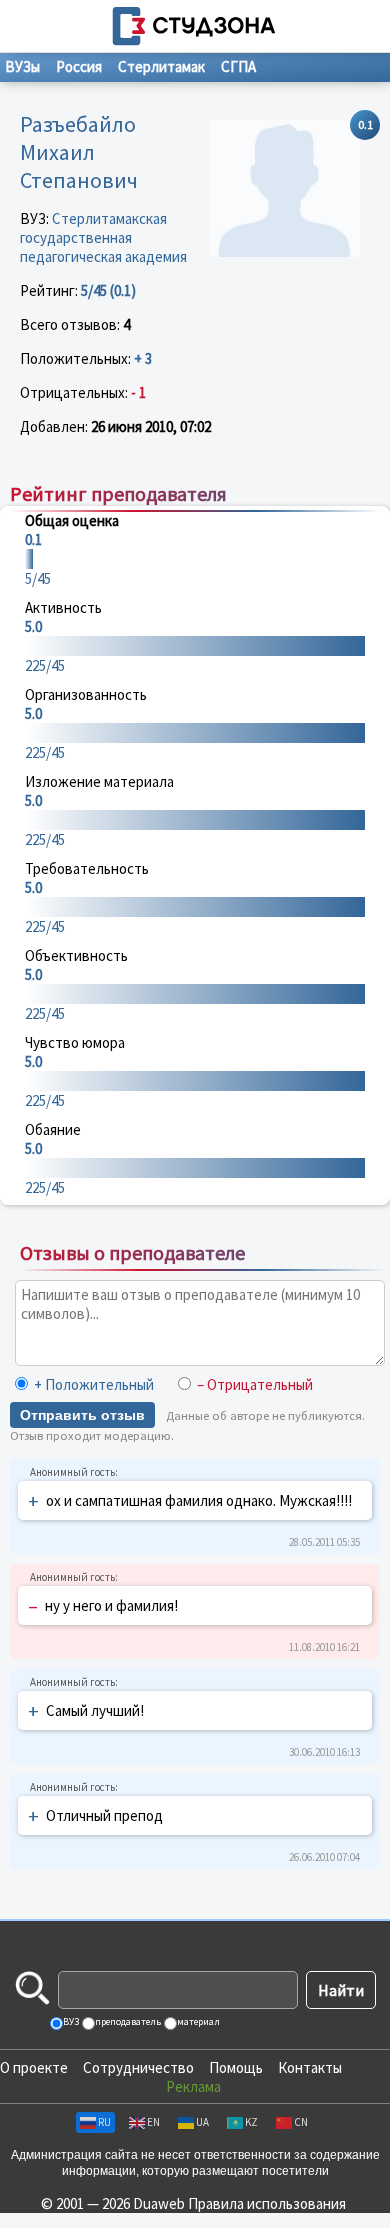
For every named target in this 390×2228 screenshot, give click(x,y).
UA (202, 2122)
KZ (251, 2122)
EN (153, 2122)
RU (104, 2122)
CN (301, 2122)
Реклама (193, 2086)
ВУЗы (22, 66)
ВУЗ (70, 2021)
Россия (79, 66)
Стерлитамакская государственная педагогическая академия (103, 237)
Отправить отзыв (82, 1415)
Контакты (310, 2067)
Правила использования (267, 2203)
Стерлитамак (161, 66)
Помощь (236, 2067)
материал (197, 2021)
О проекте (34, 2067)
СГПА (238, 66)
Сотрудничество (138, 2067)
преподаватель (127, 2021)
